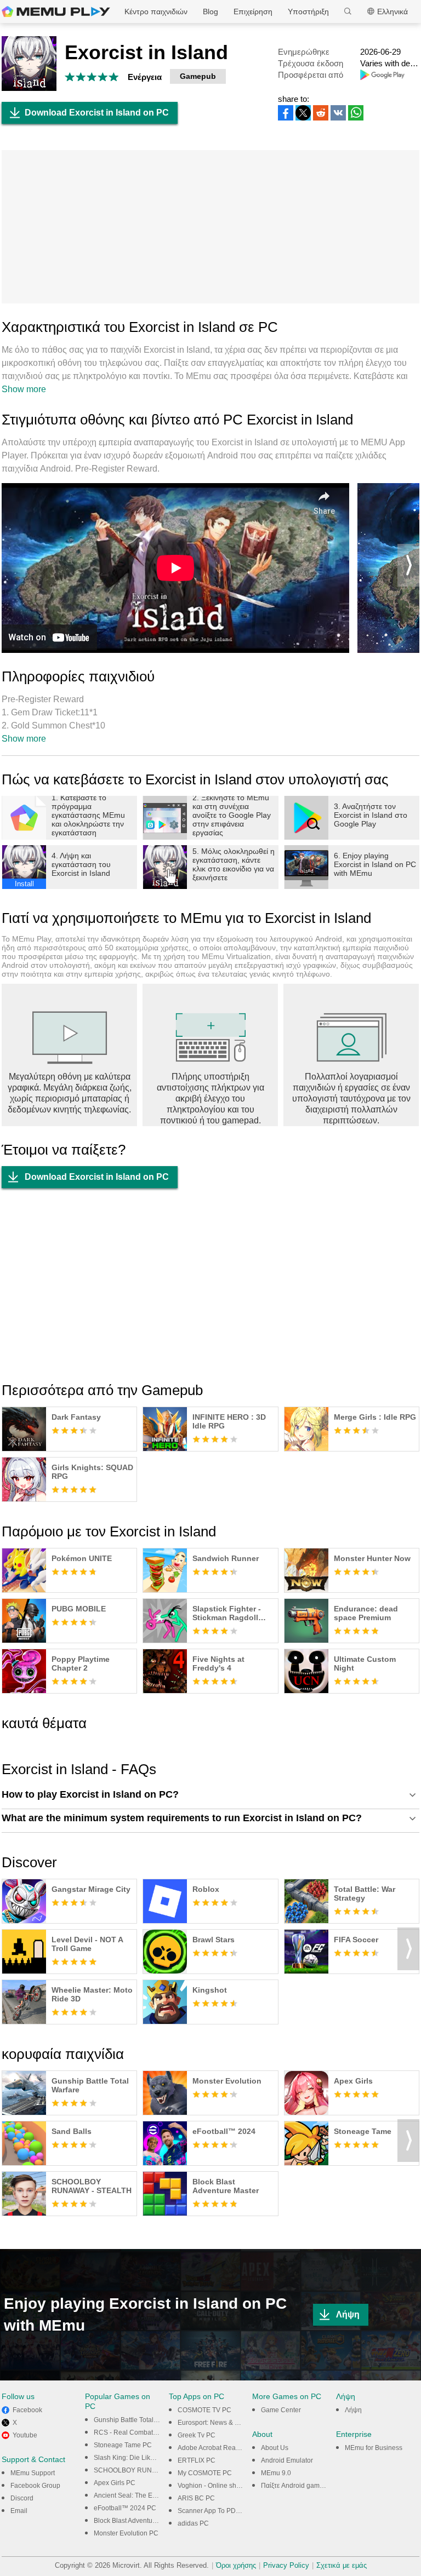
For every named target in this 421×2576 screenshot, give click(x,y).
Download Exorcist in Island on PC (97, 113)
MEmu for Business (374, 2448)
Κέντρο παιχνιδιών (156, 12)
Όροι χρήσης (236, 2565)
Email (19, 2511)
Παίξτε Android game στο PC (304, 2486)
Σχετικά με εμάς (342, 2565)
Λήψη (348, 2314)
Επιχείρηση (253, 12)
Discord (22, 2498)
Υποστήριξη (308, 12)
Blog (210, 12)
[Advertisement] (210, 227)
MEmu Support (33, 2473)
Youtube (25, 2435)
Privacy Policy (286, 2565)
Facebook (27, 2410)
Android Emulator (287, 2460)
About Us (275, 2448)
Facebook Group (35, 2486)
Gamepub (198, 76)
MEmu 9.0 (276, 2473)
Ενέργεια (145, 77)
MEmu (56, 12)
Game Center (281, 2410)
